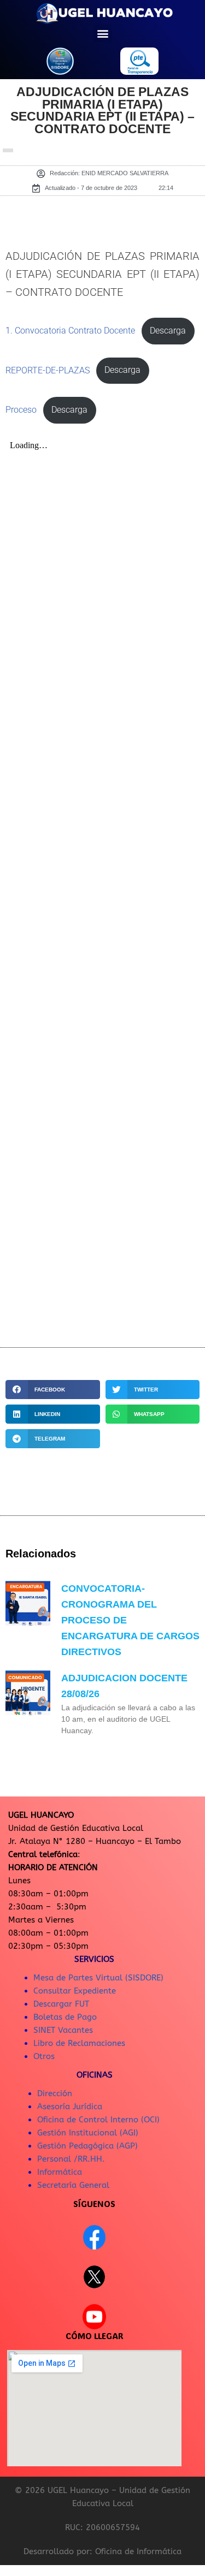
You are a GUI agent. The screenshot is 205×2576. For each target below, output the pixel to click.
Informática (60, 2172)
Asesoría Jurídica (70, 2107)
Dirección (55, 2093)
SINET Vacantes (63, 2030)
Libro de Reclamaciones (79, 2043)
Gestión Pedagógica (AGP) (87, 2146)
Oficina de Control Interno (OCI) (98, 2120)
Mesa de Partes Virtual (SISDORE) (98, 1978)
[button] (102, 33)
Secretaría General (73, 2185)
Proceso (21, 410)
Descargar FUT (61, 2004)
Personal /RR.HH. (71, 2159)
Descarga (168, 331)
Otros (44, 2056)
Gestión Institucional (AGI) (88, 2133)
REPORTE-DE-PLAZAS (48, 370)
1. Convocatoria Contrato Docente (70, 331)
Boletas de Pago (65, 2017)
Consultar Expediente (75, 1991)
